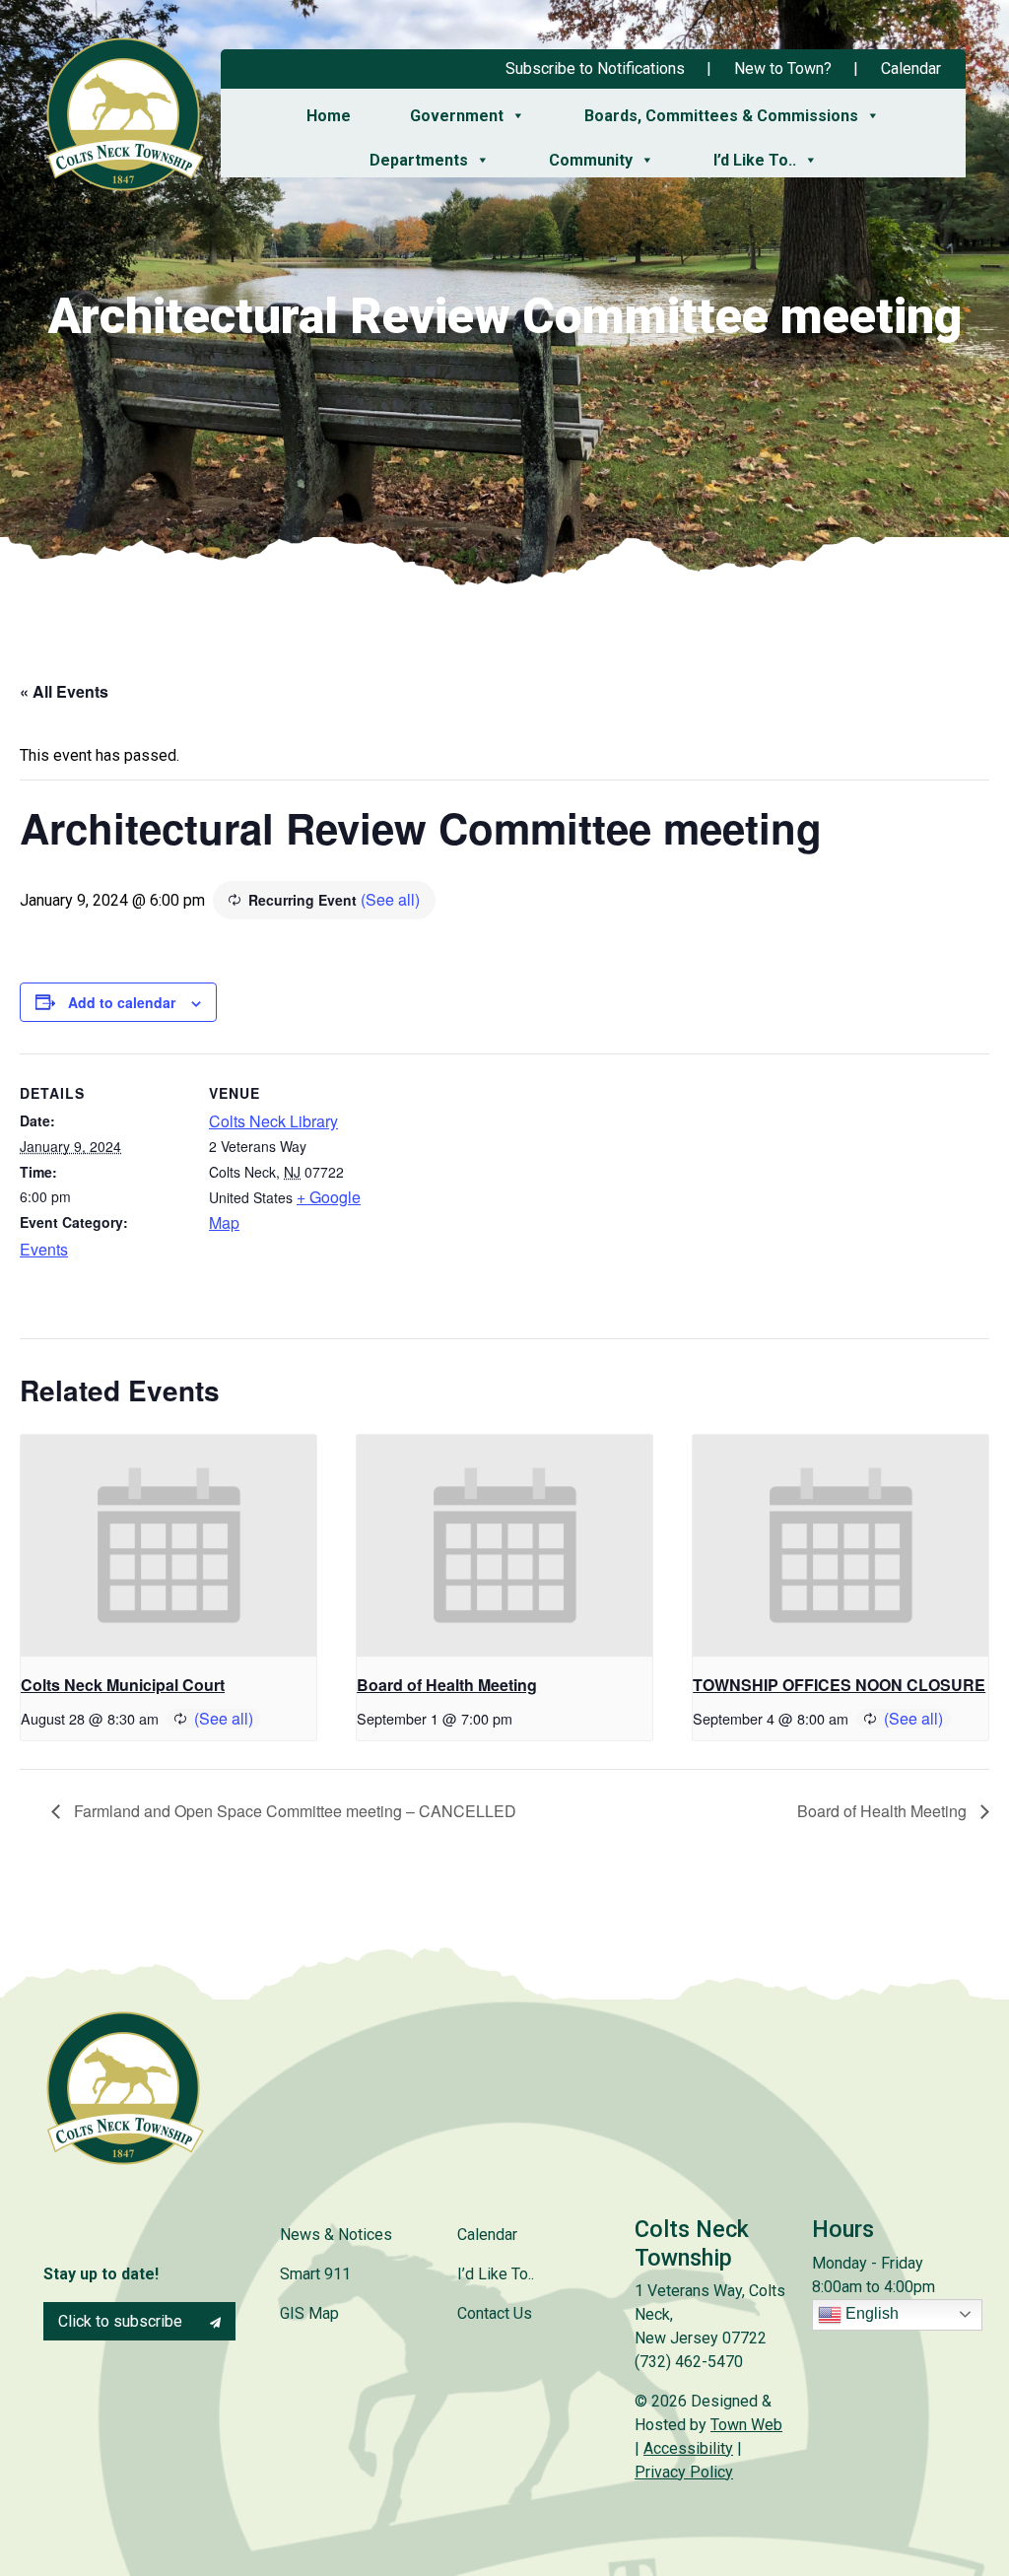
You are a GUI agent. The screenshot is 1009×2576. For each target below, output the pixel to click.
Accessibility (688, 2448)
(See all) (390, 899)
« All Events (64, 691)
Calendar (911, 68)
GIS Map (309, 2313)
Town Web (746, 2425)
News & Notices (336, 2235)
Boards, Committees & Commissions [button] (721, 116)
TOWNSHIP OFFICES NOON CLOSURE (839, 1685)
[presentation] (168, 1546)
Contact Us (495, 2313)
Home (329, 116)
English (870, 2313)
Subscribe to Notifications (595, 68)
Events (44, 1249)
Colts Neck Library (273, 1121)
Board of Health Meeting (447, 1685)
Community (591, 160)
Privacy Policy (684, 2472)
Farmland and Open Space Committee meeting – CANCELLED (293, 1811)
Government (457, 116)
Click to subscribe (122, 2321)
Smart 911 (315, 2274)
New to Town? (783, 68)
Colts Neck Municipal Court (123, 1685)
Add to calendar (122, 1002)
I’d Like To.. (755, 160)
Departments (419, 160)
